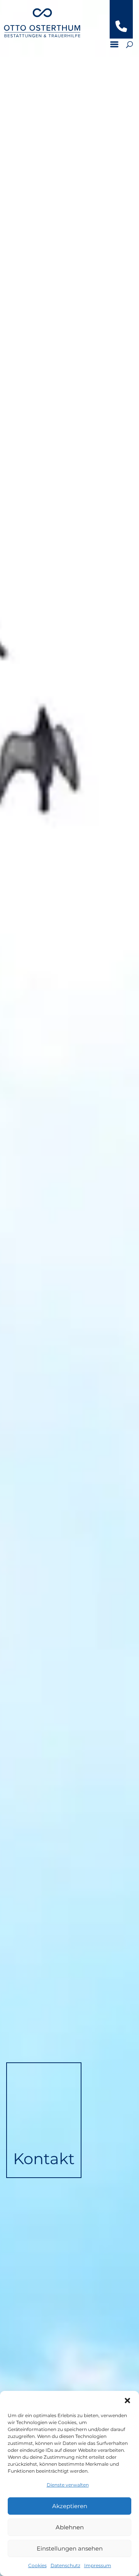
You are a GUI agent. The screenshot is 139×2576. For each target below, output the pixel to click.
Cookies (37, 2565)
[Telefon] (121, 30)
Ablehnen (70, 2527)
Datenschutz (65, 2565)
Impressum (98, 2565)
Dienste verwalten (68, 2485)
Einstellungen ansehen (70, 2548)
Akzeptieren (70, 2506)
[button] (127, 2401)
